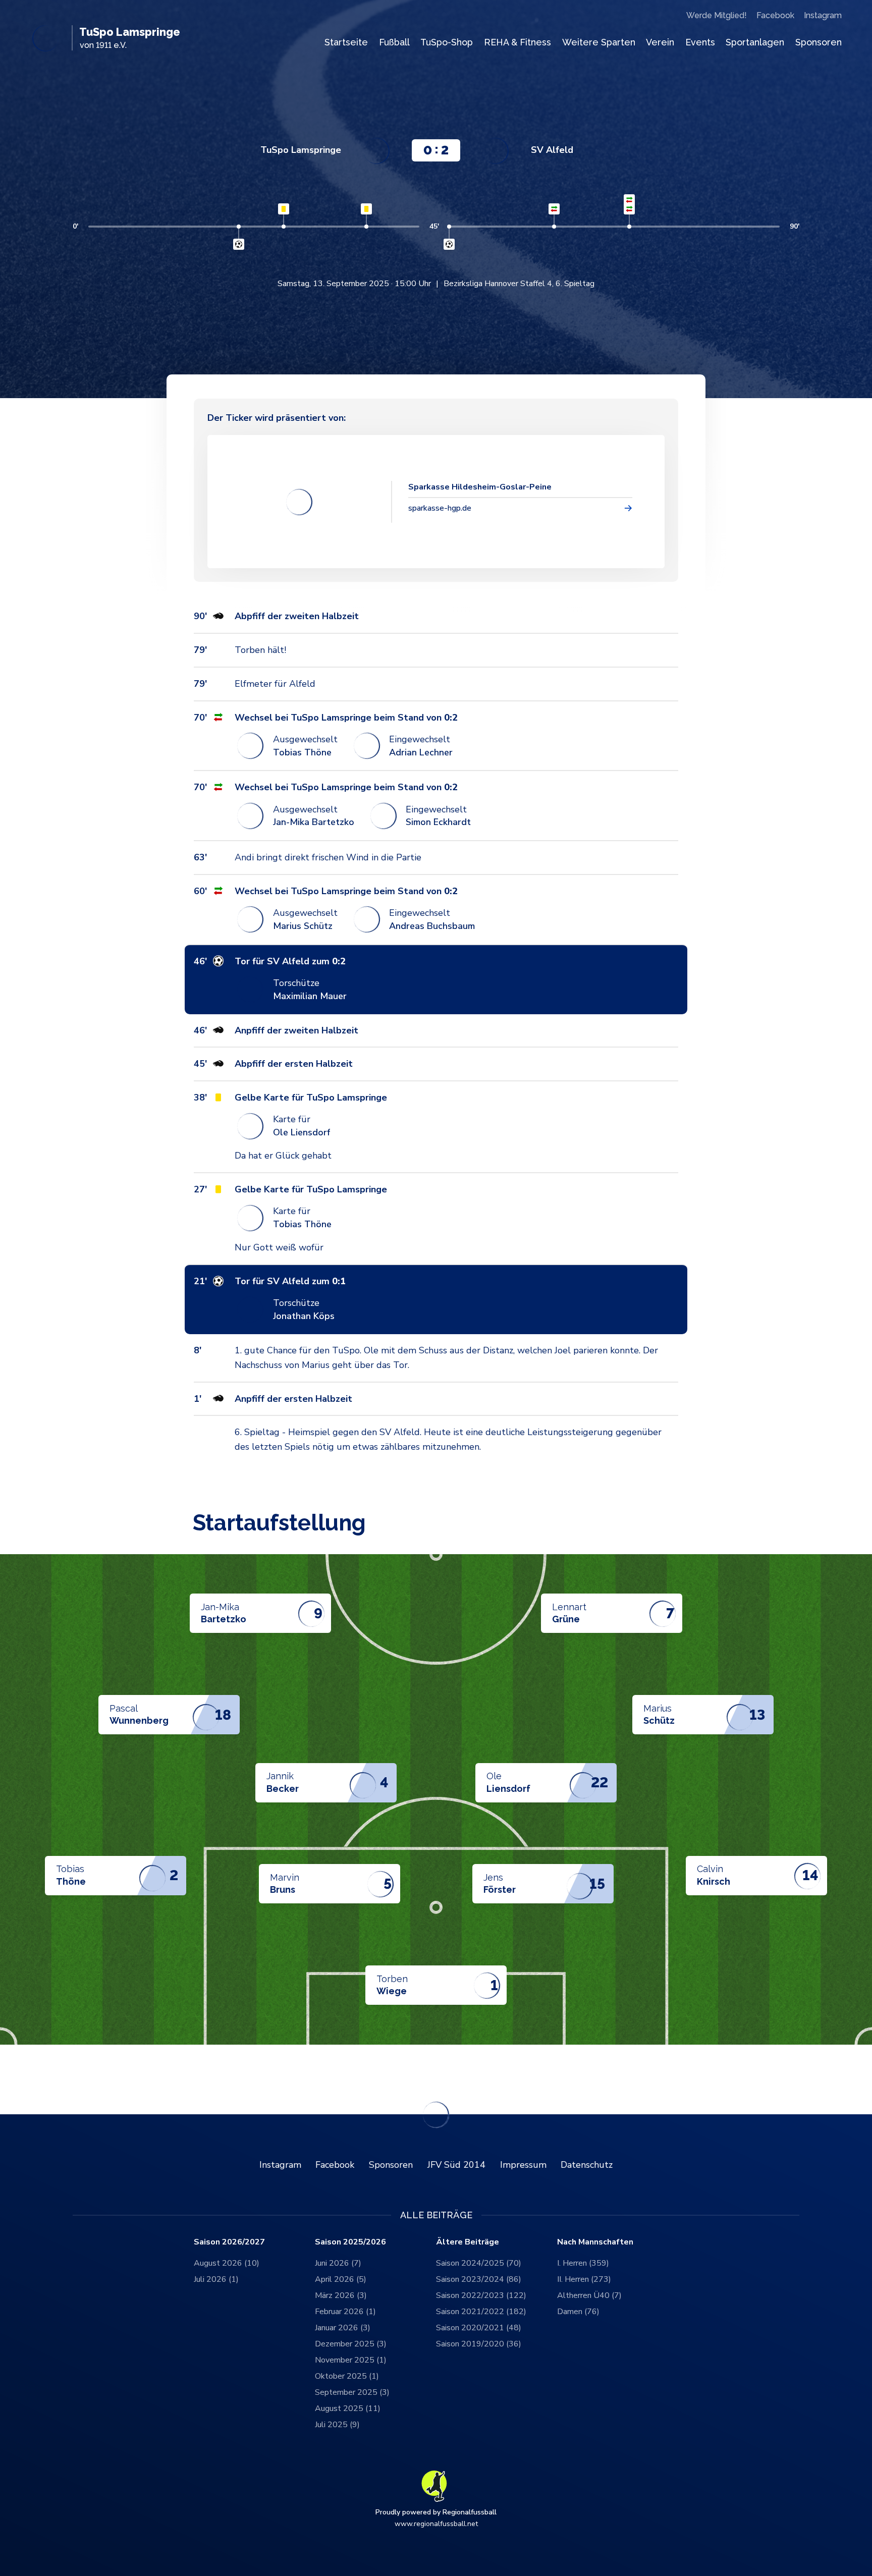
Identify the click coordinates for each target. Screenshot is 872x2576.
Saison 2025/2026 (350, 2242)
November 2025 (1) (351, 2360)
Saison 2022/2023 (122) (481, 2295)
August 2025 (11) (348, 2408)
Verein (660, 42)
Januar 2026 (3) (343, 2328)
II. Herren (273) (584, 2279)
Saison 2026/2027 (229, 2242)
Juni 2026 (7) (338, 2263)
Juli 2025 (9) (337, 2425)
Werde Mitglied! (717, 15)
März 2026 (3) (341, 2295)
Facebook (775, 15)
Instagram (823, 15)
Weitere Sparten (599, 42)
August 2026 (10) (227, 2263)
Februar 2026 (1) (345, 2312)
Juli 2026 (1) (216, 2279)
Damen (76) (578, 2312)
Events (700, 42)
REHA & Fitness (517, 42)
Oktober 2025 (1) (347, 2376)
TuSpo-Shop (447, 42)
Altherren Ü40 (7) (589, 2295)
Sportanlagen (755, 42)
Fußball (394, 42)
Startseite (346, 42)
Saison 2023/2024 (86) (479, 2279)
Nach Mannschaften (595, 2242)
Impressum (523, 2165)
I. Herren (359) (583, 2263)
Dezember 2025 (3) (351, 2344)
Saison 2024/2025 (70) (479, 2263)
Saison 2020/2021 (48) (479, 2328)
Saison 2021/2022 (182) (481, 2312)
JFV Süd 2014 (456, 2165)
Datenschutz (587, 2165)
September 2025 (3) (352, 2392)
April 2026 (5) (341, 2279)
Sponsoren (819, 42)
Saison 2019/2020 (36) (479, 2344)
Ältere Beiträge (468, 2242)
